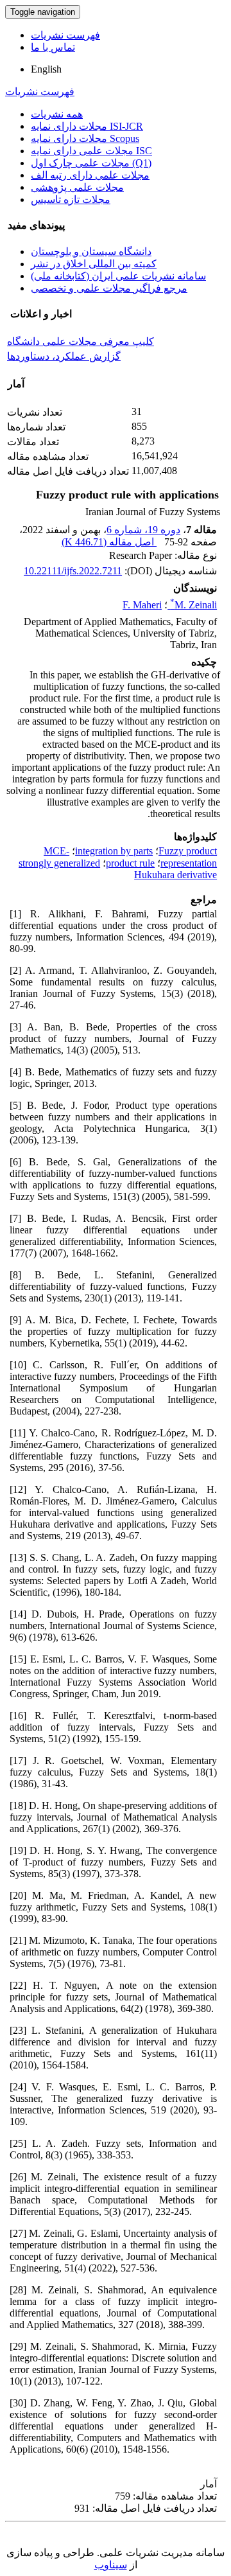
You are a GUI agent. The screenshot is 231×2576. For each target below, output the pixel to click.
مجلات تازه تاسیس (71, 199)
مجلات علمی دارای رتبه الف (90, 175)
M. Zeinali (193, 605)
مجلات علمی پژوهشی (77, 187)
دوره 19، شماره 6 (143, 530)
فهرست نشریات (65, 35)
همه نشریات (57, 114)
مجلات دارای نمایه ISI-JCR (87, 126)
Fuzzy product (188, 851)
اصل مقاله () (109, 542)
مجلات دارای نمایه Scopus (85, 138)
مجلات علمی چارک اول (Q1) (91, 163)
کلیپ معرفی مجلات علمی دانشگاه (81, 341)
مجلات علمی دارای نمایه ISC (91, 151)
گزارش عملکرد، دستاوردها (64, 356)
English (46, 69)
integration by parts (114, 851)
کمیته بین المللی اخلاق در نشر (94, 264)
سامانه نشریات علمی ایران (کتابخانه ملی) (118, 276)
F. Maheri (142, 605)
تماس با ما (53, 47)
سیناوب (111, 2565)
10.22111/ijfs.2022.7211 (73, 571)
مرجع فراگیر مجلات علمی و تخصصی (109, 288)
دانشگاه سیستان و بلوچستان (91, 251)
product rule (130, 863)
